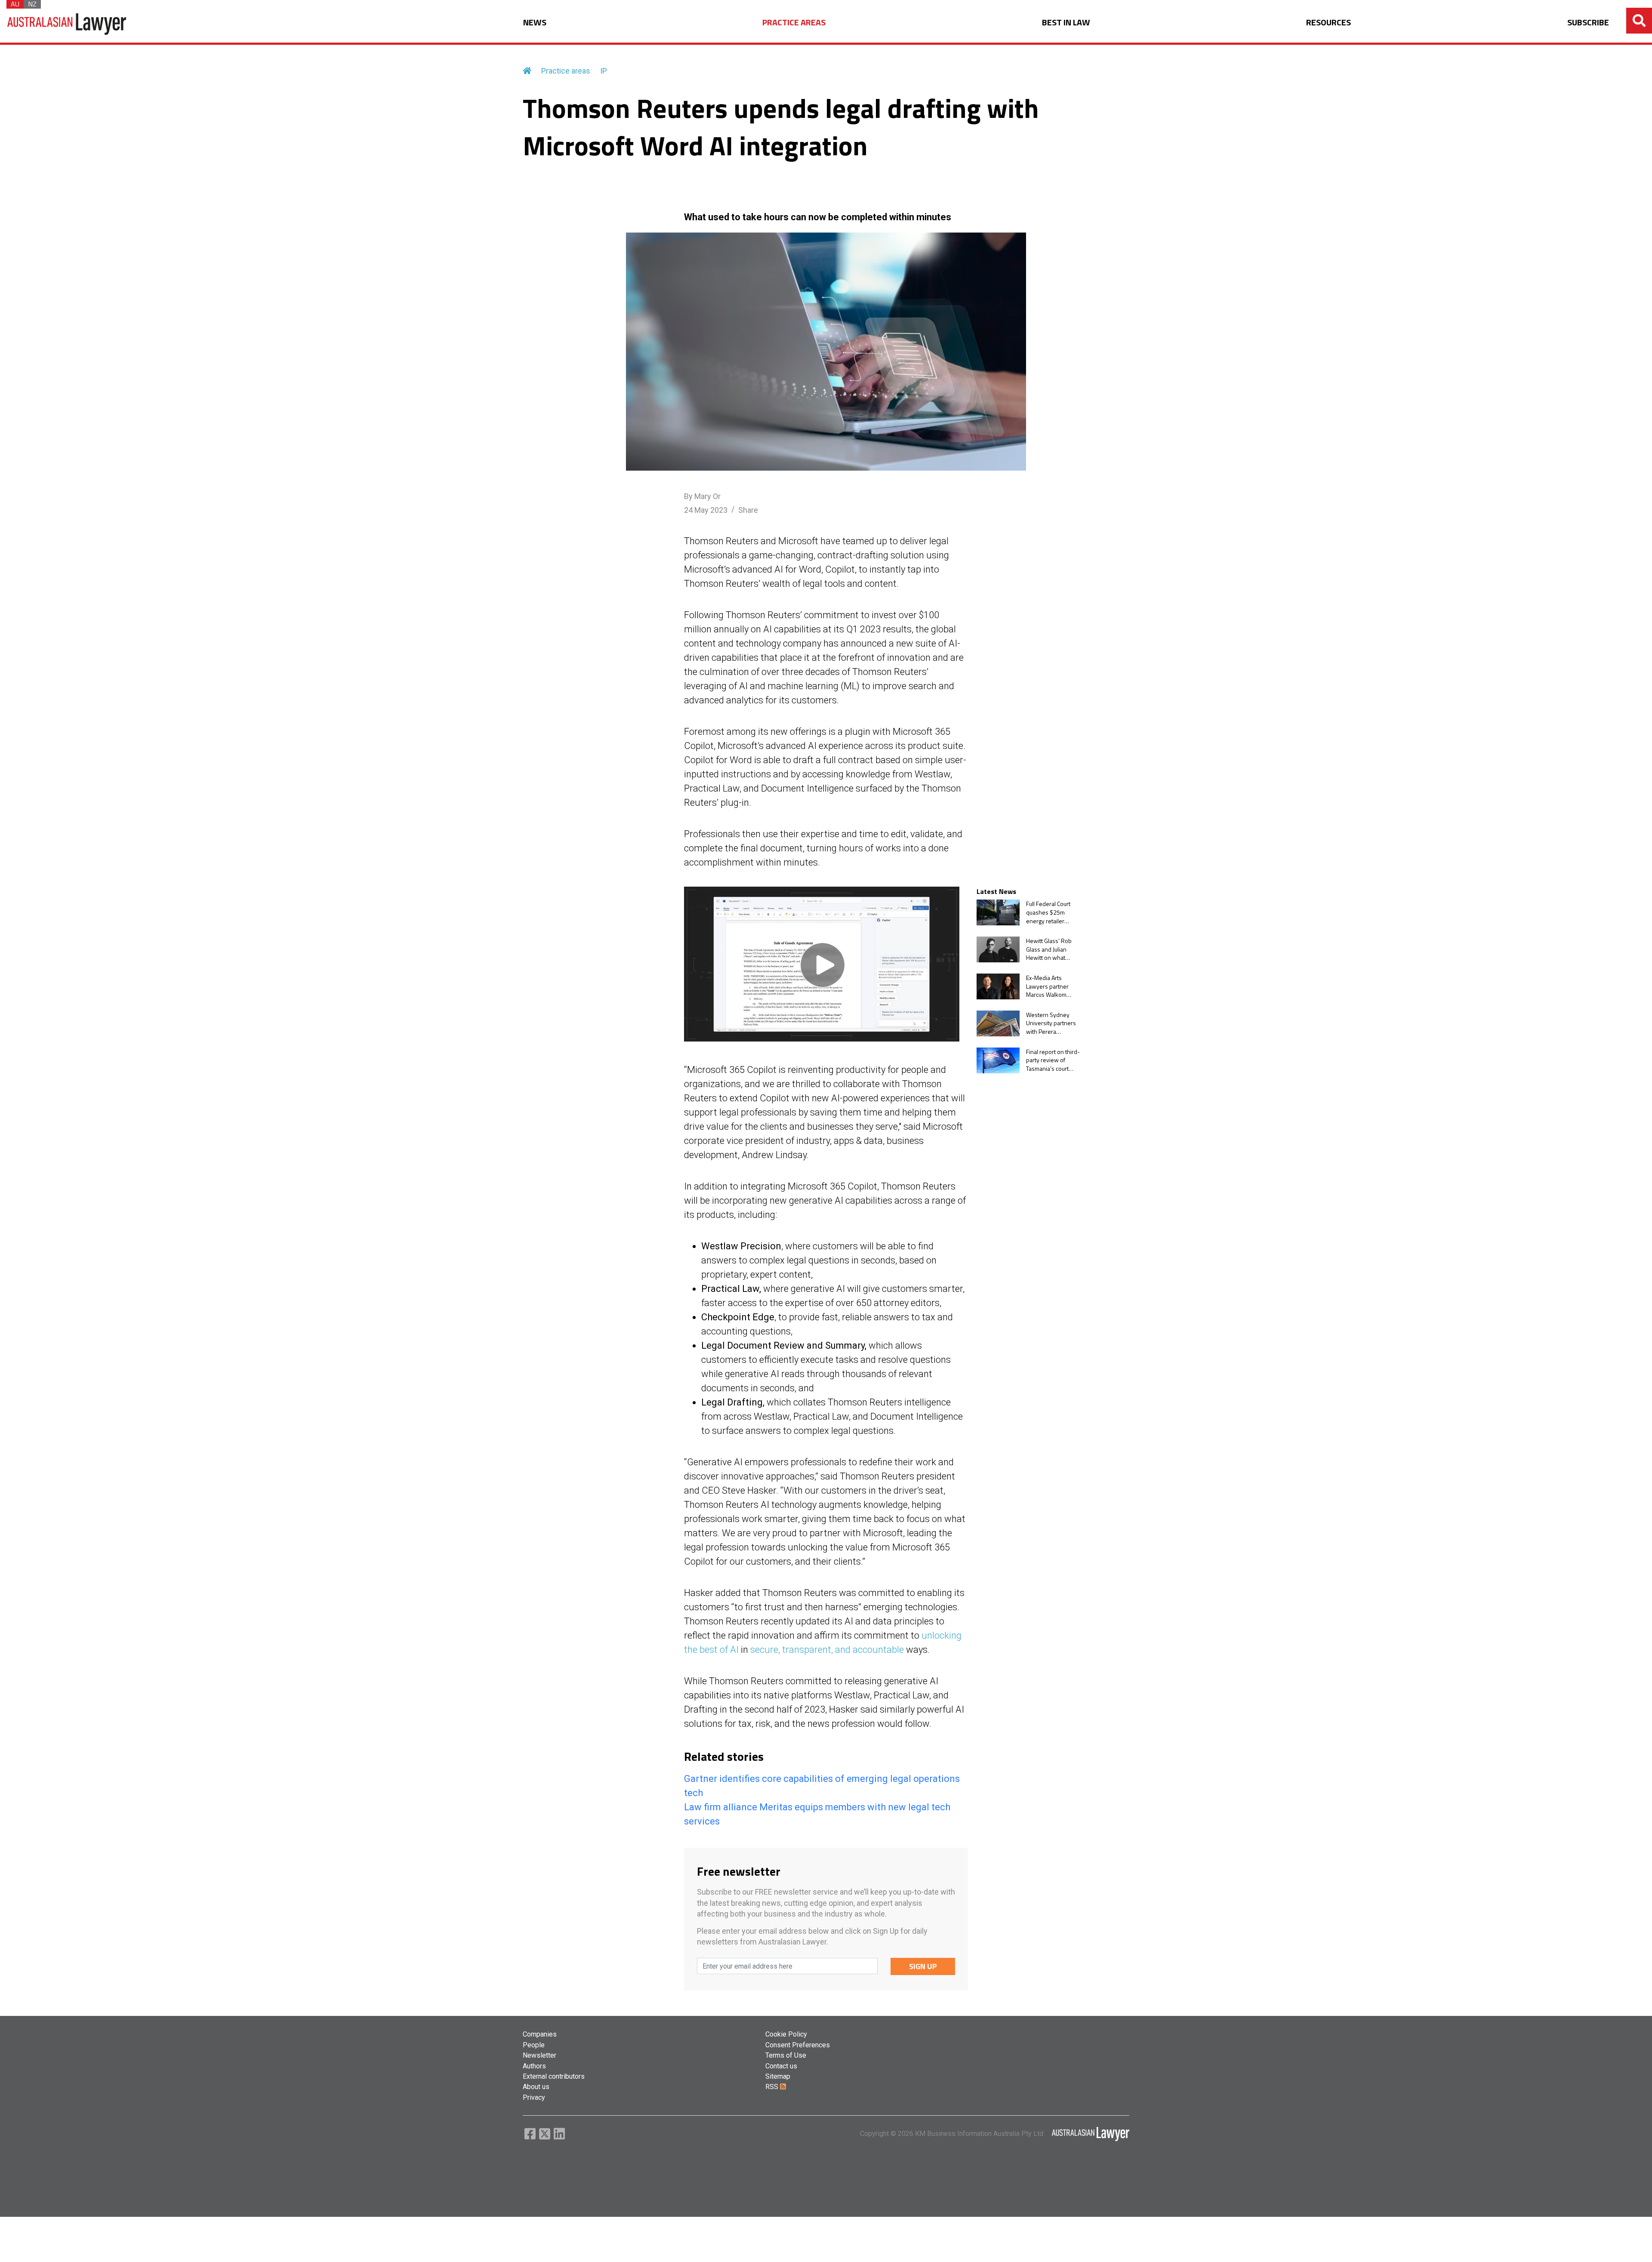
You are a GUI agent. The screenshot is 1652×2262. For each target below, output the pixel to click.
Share (748, 510)
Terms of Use (786, 2055)
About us (536, 2087)
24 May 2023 (706, 510)
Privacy (534, 2097)
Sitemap (778, 2076)
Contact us (781, 2066)
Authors (534, 2066)
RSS (773, 2087)
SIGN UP (923, 1966)
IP (604, 71)
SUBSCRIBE (1588, 23)
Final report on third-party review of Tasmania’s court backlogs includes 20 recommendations (1053, 1060)
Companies (540, 2034)
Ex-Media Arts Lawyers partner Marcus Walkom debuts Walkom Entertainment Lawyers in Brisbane (1053, 986)
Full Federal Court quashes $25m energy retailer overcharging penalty (1048, 912)
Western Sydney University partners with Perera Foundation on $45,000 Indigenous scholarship (1052, 1023)
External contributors (554, 2076)
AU (15, 4)
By (702, 496)
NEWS (535, 23)
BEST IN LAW (1066, 23)
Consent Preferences (798, 2045)
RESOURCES (1328, 23)
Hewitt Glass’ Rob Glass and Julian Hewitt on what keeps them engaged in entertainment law (1050, 949)
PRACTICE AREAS (794, 23)
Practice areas (566, 71)
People (534, 2045)
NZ (32, 4)
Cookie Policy (786, 2034)
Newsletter (539, 2055)
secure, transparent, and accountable (827, 1650)
